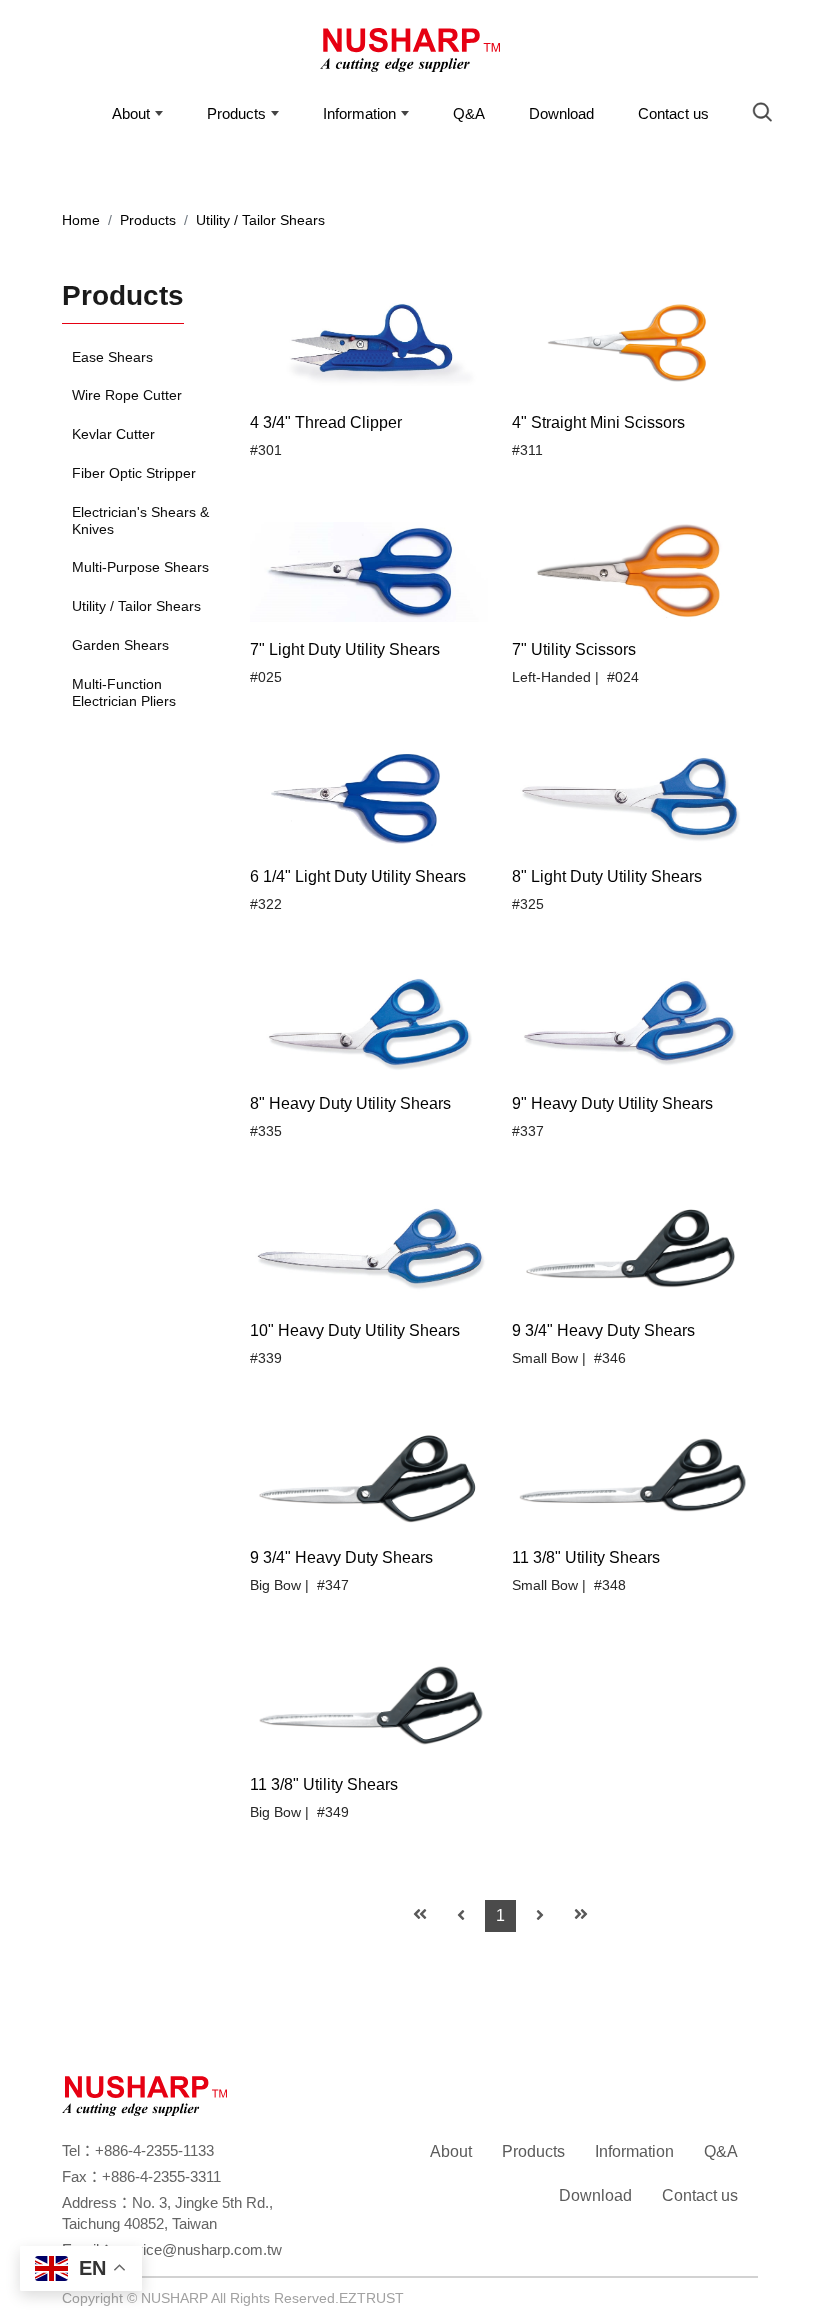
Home (81, 220)
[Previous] (461, 1916)
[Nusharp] (410, 55)
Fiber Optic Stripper (134, 473)
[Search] (767, 115)
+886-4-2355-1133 (154, 2150)
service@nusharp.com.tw (198, 2249)
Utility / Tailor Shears (260, 220)
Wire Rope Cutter (127, 395)
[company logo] (144, 2094)
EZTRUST (371, 2298)
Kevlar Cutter (113, 434)
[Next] (540, 1916)
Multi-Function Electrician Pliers (124, 692)
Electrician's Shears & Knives (140, 520)
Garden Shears (120, 645)
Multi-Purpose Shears (140, 567)
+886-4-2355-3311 (161, 2176)
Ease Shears (112, 357)
